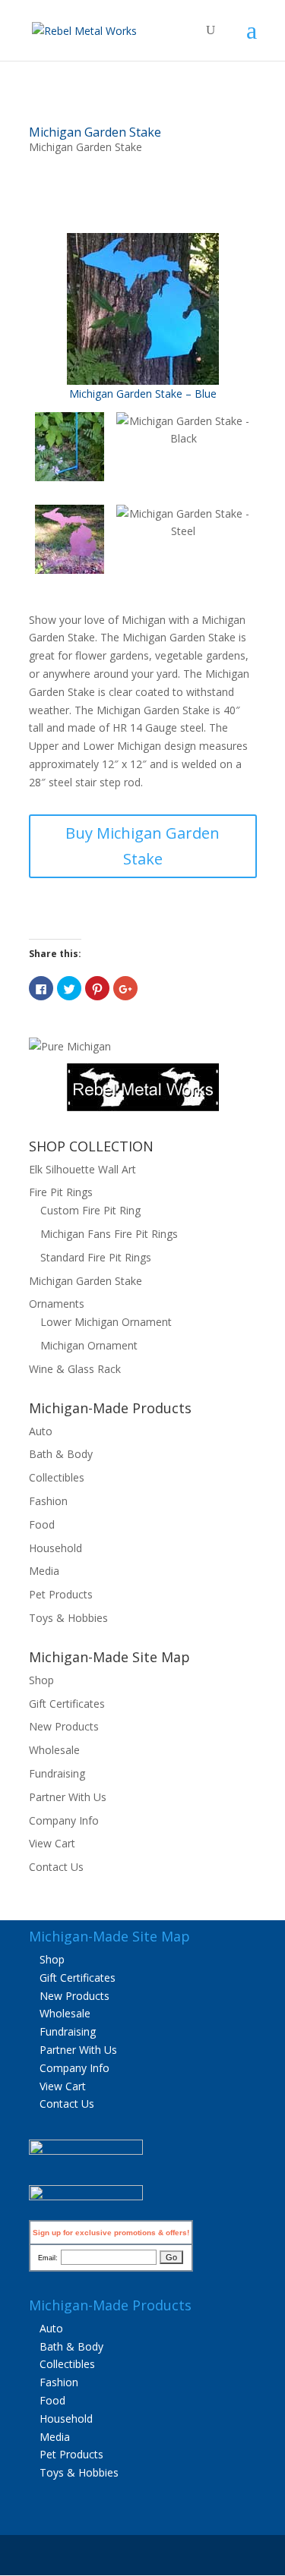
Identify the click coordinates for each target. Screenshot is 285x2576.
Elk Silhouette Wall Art (82, 1169)
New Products (64, 1726)
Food (42, 1524)
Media (44, 1571)
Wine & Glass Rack (75, 1369)
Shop (41, 1680)
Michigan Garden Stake (95, 132)
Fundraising (57, 1773)
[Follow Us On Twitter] (86, 2196)
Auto (41, 1431)
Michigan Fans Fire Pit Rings (109, 1234)
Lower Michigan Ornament (106, 1322)
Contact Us (56, 1867)
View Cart (52, 1843)
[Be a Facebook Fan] (86, 2151)
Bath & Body (61, 1454)
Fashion (48, 1501)
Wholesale (54, 1750)
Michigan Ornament (89, 1345)
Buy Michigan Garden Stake (142, 846)
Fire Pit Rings (61, 1192)
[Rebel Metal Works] (143, 1107)
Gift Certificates (67, 1704)
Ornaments (57, 1304)
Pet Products (61, 1594)
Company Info (64, 1820)
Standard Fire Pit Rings (96, 1257)
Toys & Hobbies (68, 1618)
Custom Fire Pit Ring (90, 1210)
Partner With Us (68, 1797)
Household (55, 1548)
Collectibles (57, 1477)
